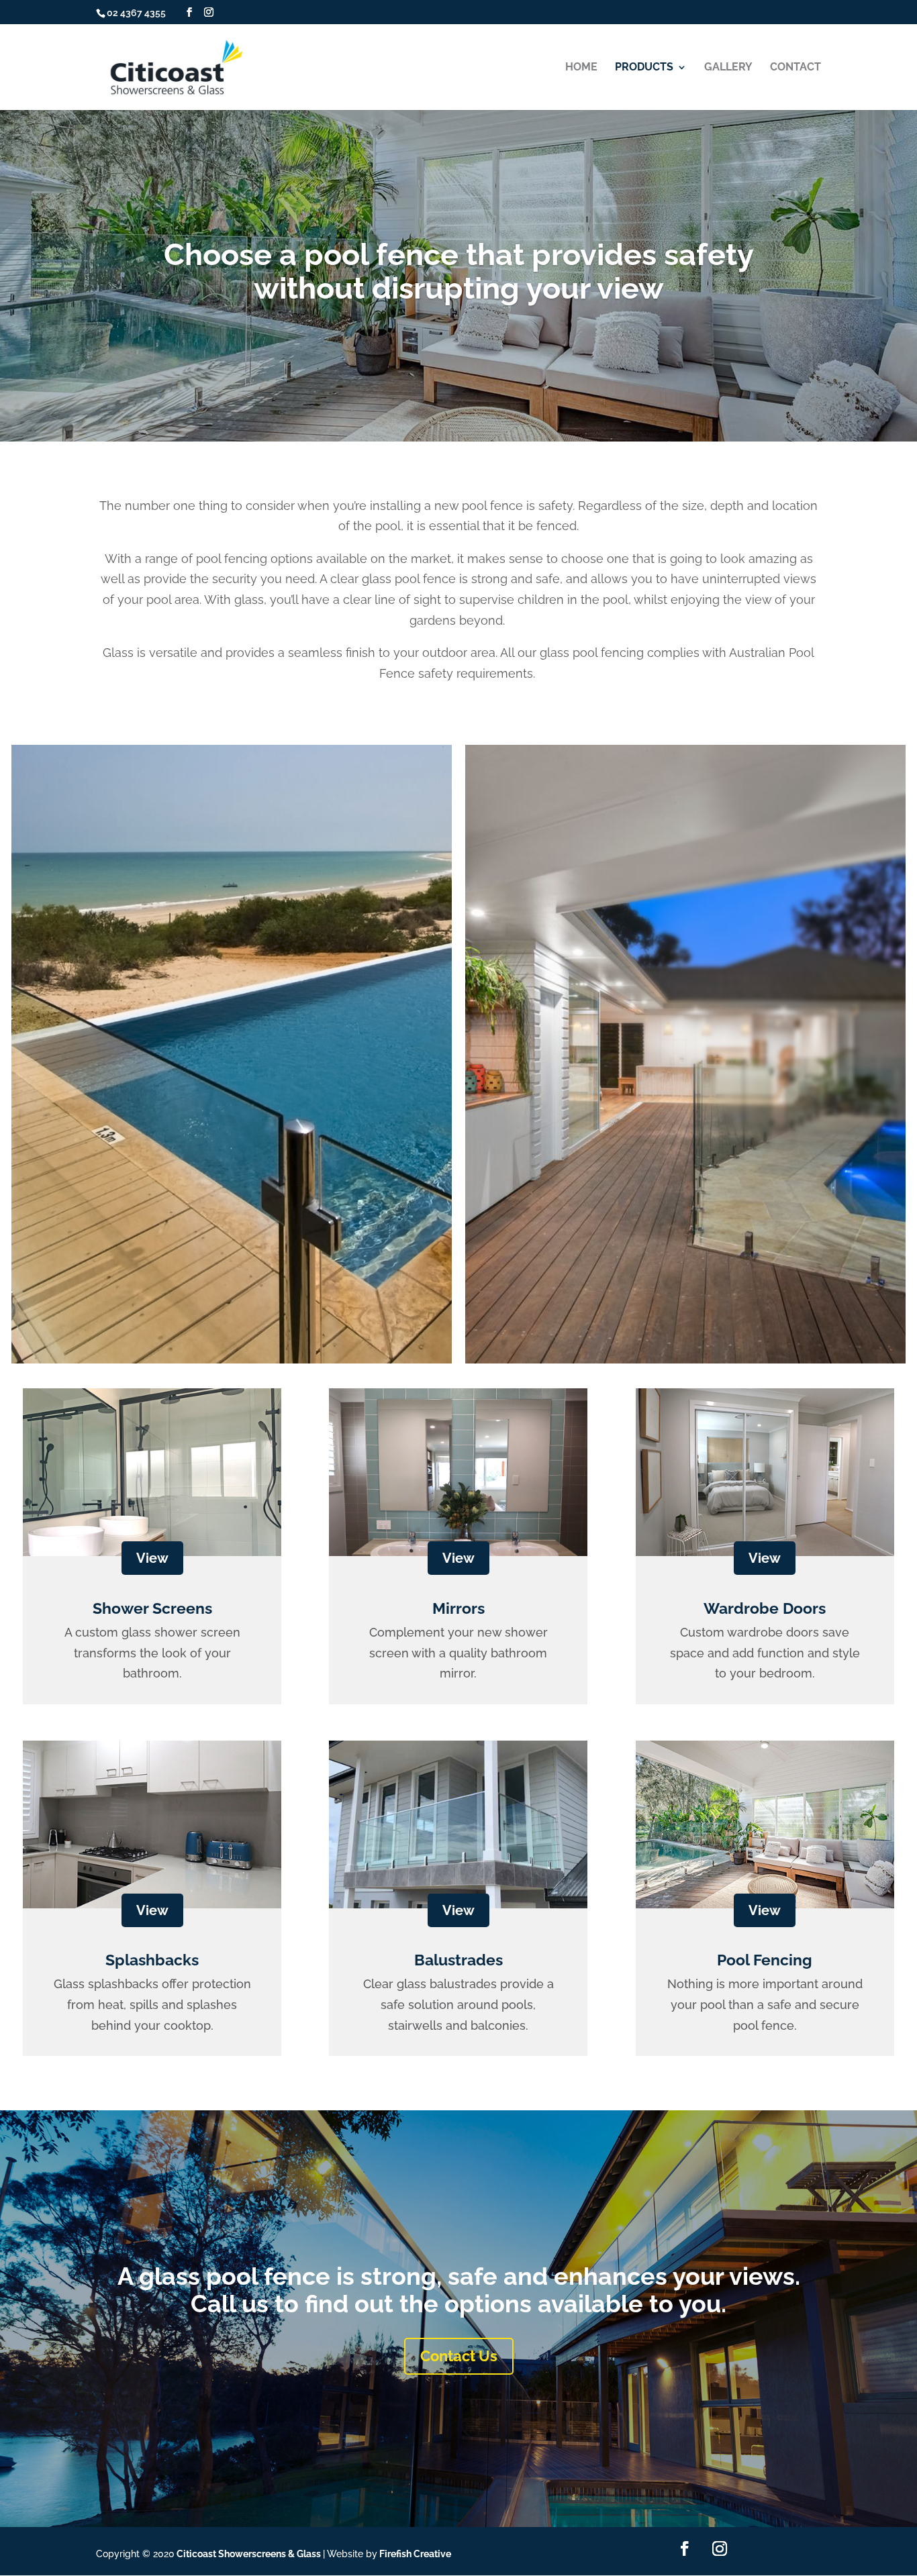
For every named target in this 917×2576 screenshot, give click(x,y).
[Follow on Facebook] (685, 2548)
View (152, 1558)
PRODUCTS (644, 68)
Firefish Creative (415, 2554)
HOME (581, 68)
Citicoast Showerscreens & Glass (249, 2554)
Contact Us (459, 2356)
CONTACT (795, 68)
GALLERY (728, 68)
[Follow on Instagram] (720, 2548)
